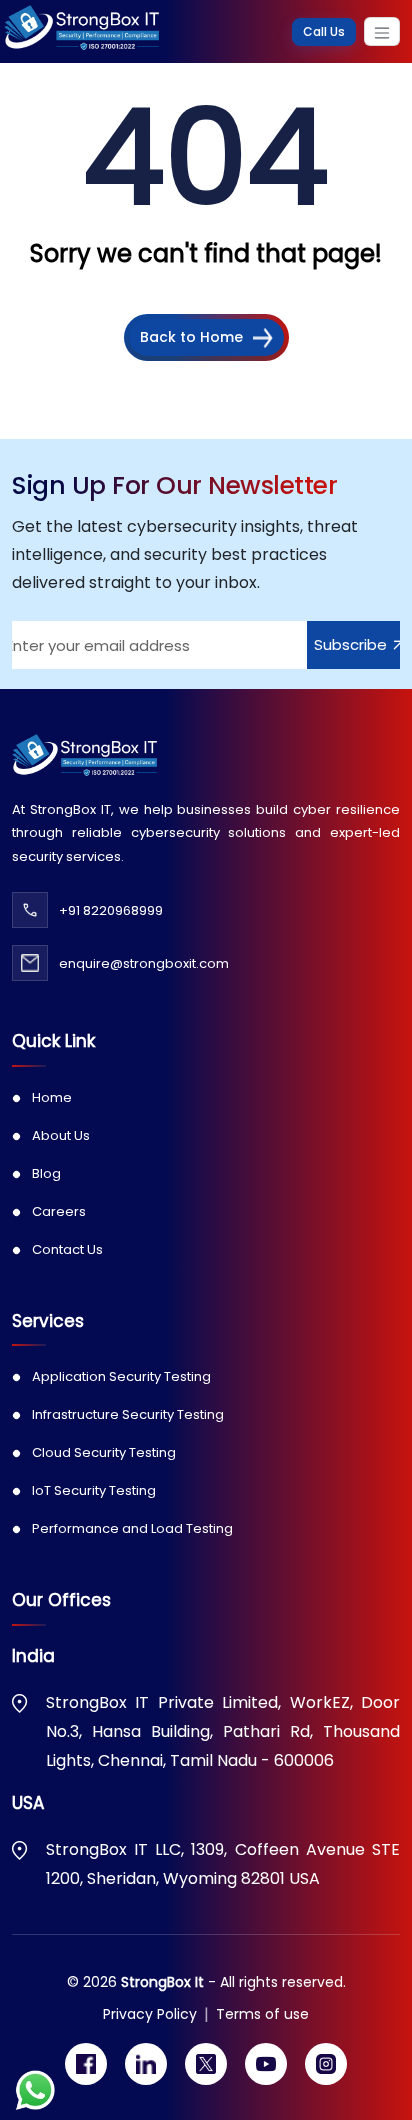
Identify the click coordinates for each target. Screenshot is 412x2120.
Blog (46, 1173)
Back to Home (191, 337)
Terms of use (262, 2014)
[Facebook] (86, 2064)
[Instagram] (326, 2064)
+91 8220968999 (111, 910)
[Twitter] (206, 2064)
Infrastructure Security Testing (128, 1414)
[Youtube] (266, 2064)
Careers (59, 1211)
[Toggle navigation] (382, 31)
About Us (61, 1135)
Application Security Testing (121, 1376)
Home (52, 1097)
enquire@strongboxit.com (144, 963)
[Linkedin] (146, 2064)
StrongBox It (164, 1982)
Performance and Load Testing (132, 1528)
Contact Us (67, 1249)
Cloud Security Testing (104, 1452)
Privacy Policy (150, 2014)
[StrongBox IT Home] (81, 31)
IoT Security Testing (94, 1490)
